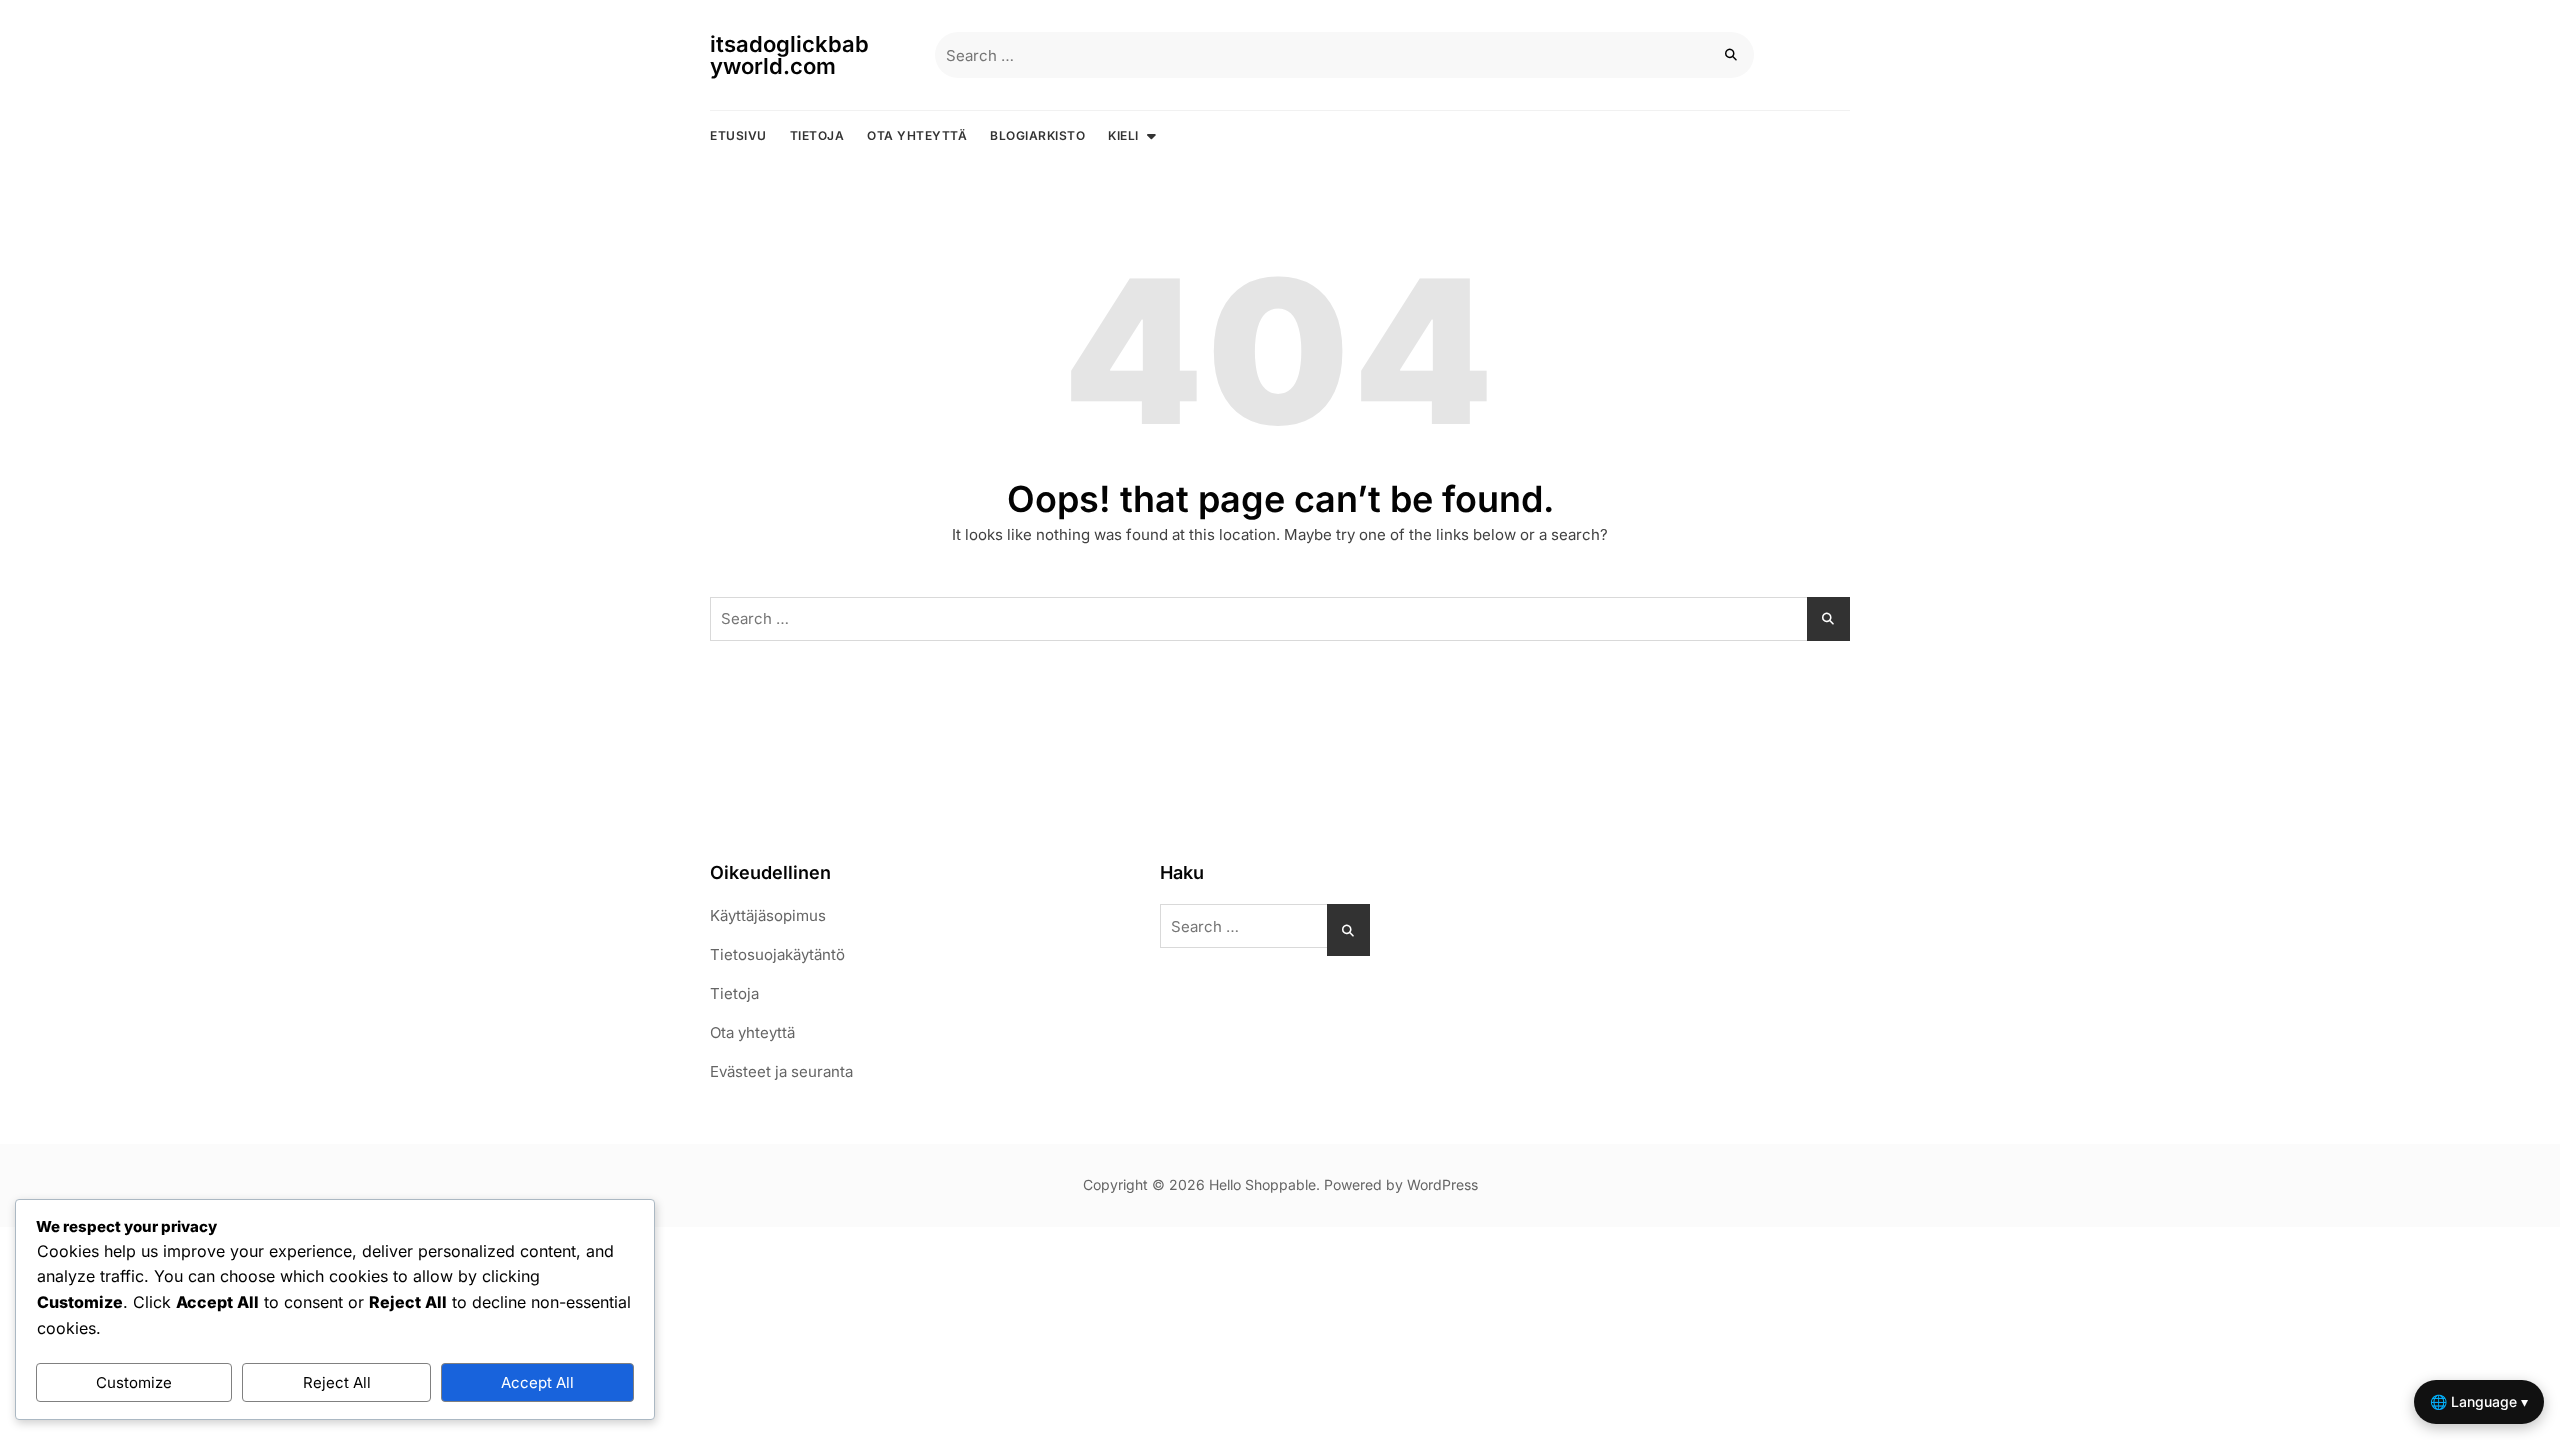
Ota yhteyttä (917, 135)
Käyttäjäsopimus (768, 915)
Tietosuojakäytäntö (777, 954)
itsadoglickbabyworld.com (789, 55)
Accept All (537, 1382)
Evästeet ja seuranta (781, 1071)
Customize (134, 1382)
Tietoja (817, 135)
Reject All (337, 1382)
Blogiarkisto (1037, 135)
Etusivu (738, 135)
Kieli (1123, 135)
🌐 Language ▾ (2479, 1401)
